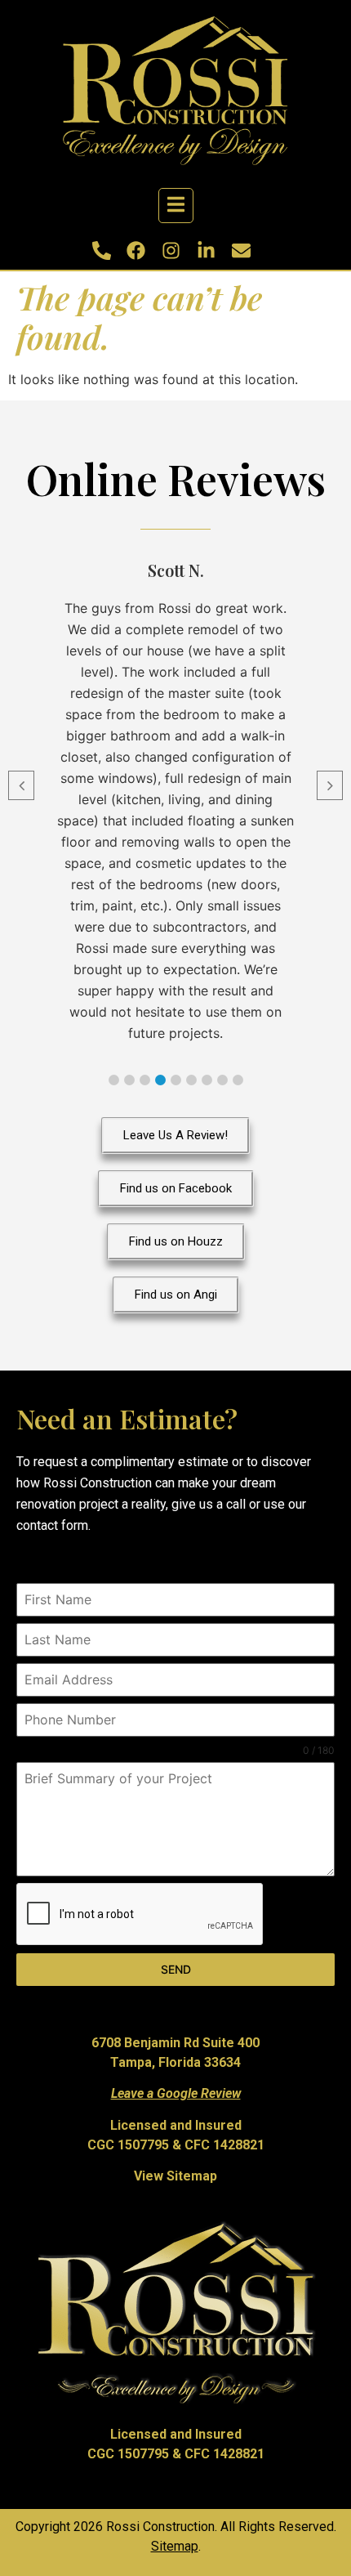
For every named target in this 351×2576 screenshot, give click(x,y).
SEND (176, 1969)
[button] (114, 1080)
